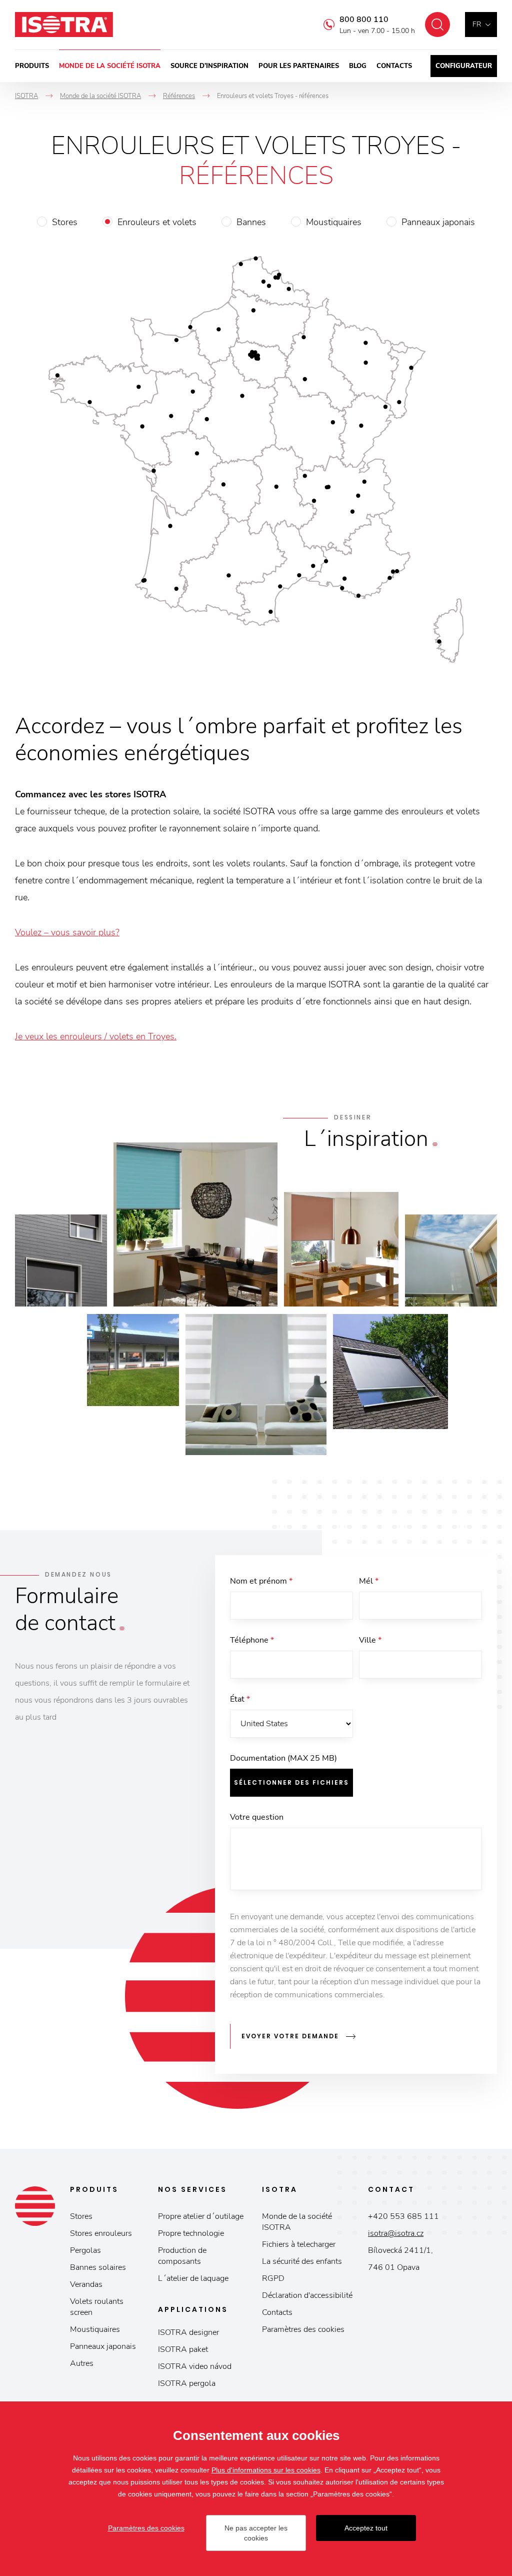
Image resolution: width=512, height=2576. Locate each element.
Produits (32, 66)
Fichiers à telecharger (299, 2244)
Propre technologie (191, 2233)
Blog (358, 66)
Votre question (257, 1817)
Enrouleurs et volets (157, 222)
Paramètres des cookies (303, 2329)
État (240, 1699)
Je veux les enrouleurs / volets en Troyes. (96, 1036)
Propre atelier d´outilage (201, 2216)
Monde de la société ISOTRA (110, 66)
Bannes (251, 222)
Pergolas (85, 2250)
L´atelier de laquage (193, 2278)
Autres (82, 2363)
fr (477, 24)
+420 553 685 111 (403, 2216)
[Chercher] (437, 25)
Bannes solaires (98, 2267)
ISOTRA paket (183, 2349)
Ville (370, 1640)
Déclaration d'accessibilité (307, 2295)
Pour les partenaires (299, 66)
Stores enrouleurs (101, 2233)
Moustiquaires (334, 222)
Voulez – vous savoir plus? (67, 932)
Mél (369, 1581)
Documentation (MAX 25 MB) (283, 1758)
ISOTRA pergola (187, 2383)
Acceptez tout (366, 2528)
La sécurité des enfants (302, 2261)
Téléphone (252, 1640)
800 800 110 (364, 20)
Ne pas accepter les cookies (256, 2533)
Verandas (86, 2284)
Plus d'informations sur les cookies (266, 2470)
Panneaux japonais (438, 222)
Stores (65, 222)
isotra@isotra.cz (396, 2233)
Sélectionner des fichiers (291, 1782)
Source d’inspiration (209, 66)
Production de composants (182, 2256)
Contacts (394, 66)
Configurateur (464, 66)
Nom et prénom (261, 1581)
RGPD (273, 2278)
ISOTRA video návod (195, 2366)
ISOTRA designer (188, 2332)
